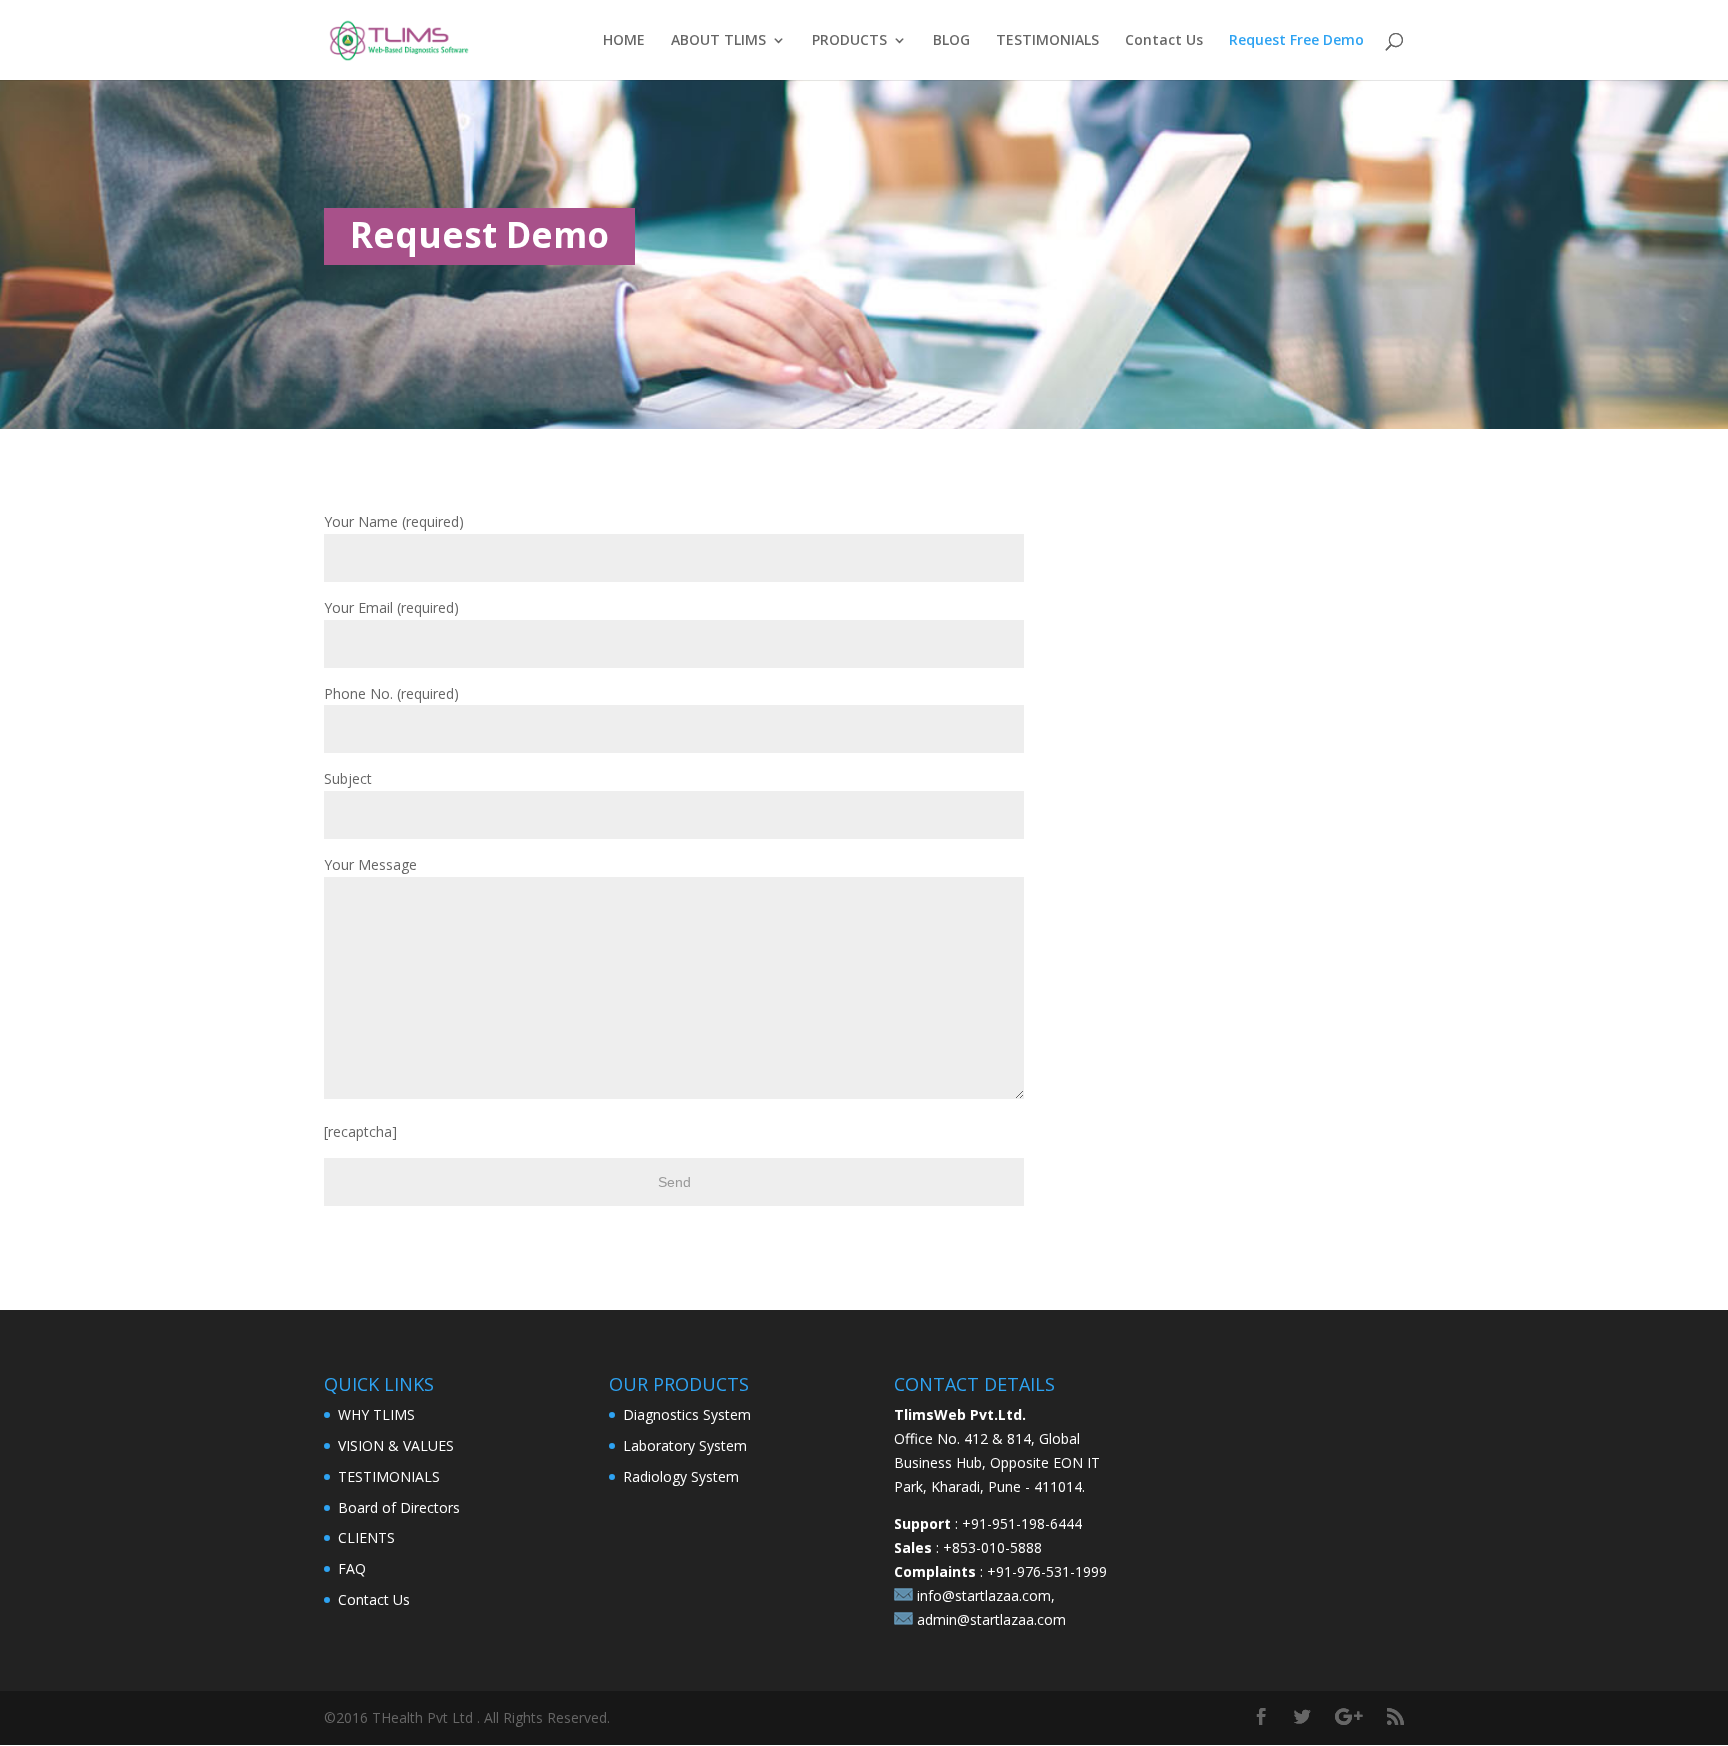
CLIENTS (366, 1537)
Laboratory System (685, 1445)
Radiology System (681, 1476)
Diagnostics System (687, 1414)
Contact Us (1164, 41)
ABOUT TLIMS (718, 41)
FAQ (352, 1568)
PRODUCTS (849, 41)
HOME (624, 41)
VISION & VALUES (396, 1445)
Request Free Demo (1296, 41)
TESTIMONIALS (1047, 41)
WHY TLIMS (376, 1414)
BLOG (951, 41)
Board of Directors (399, 1507)
